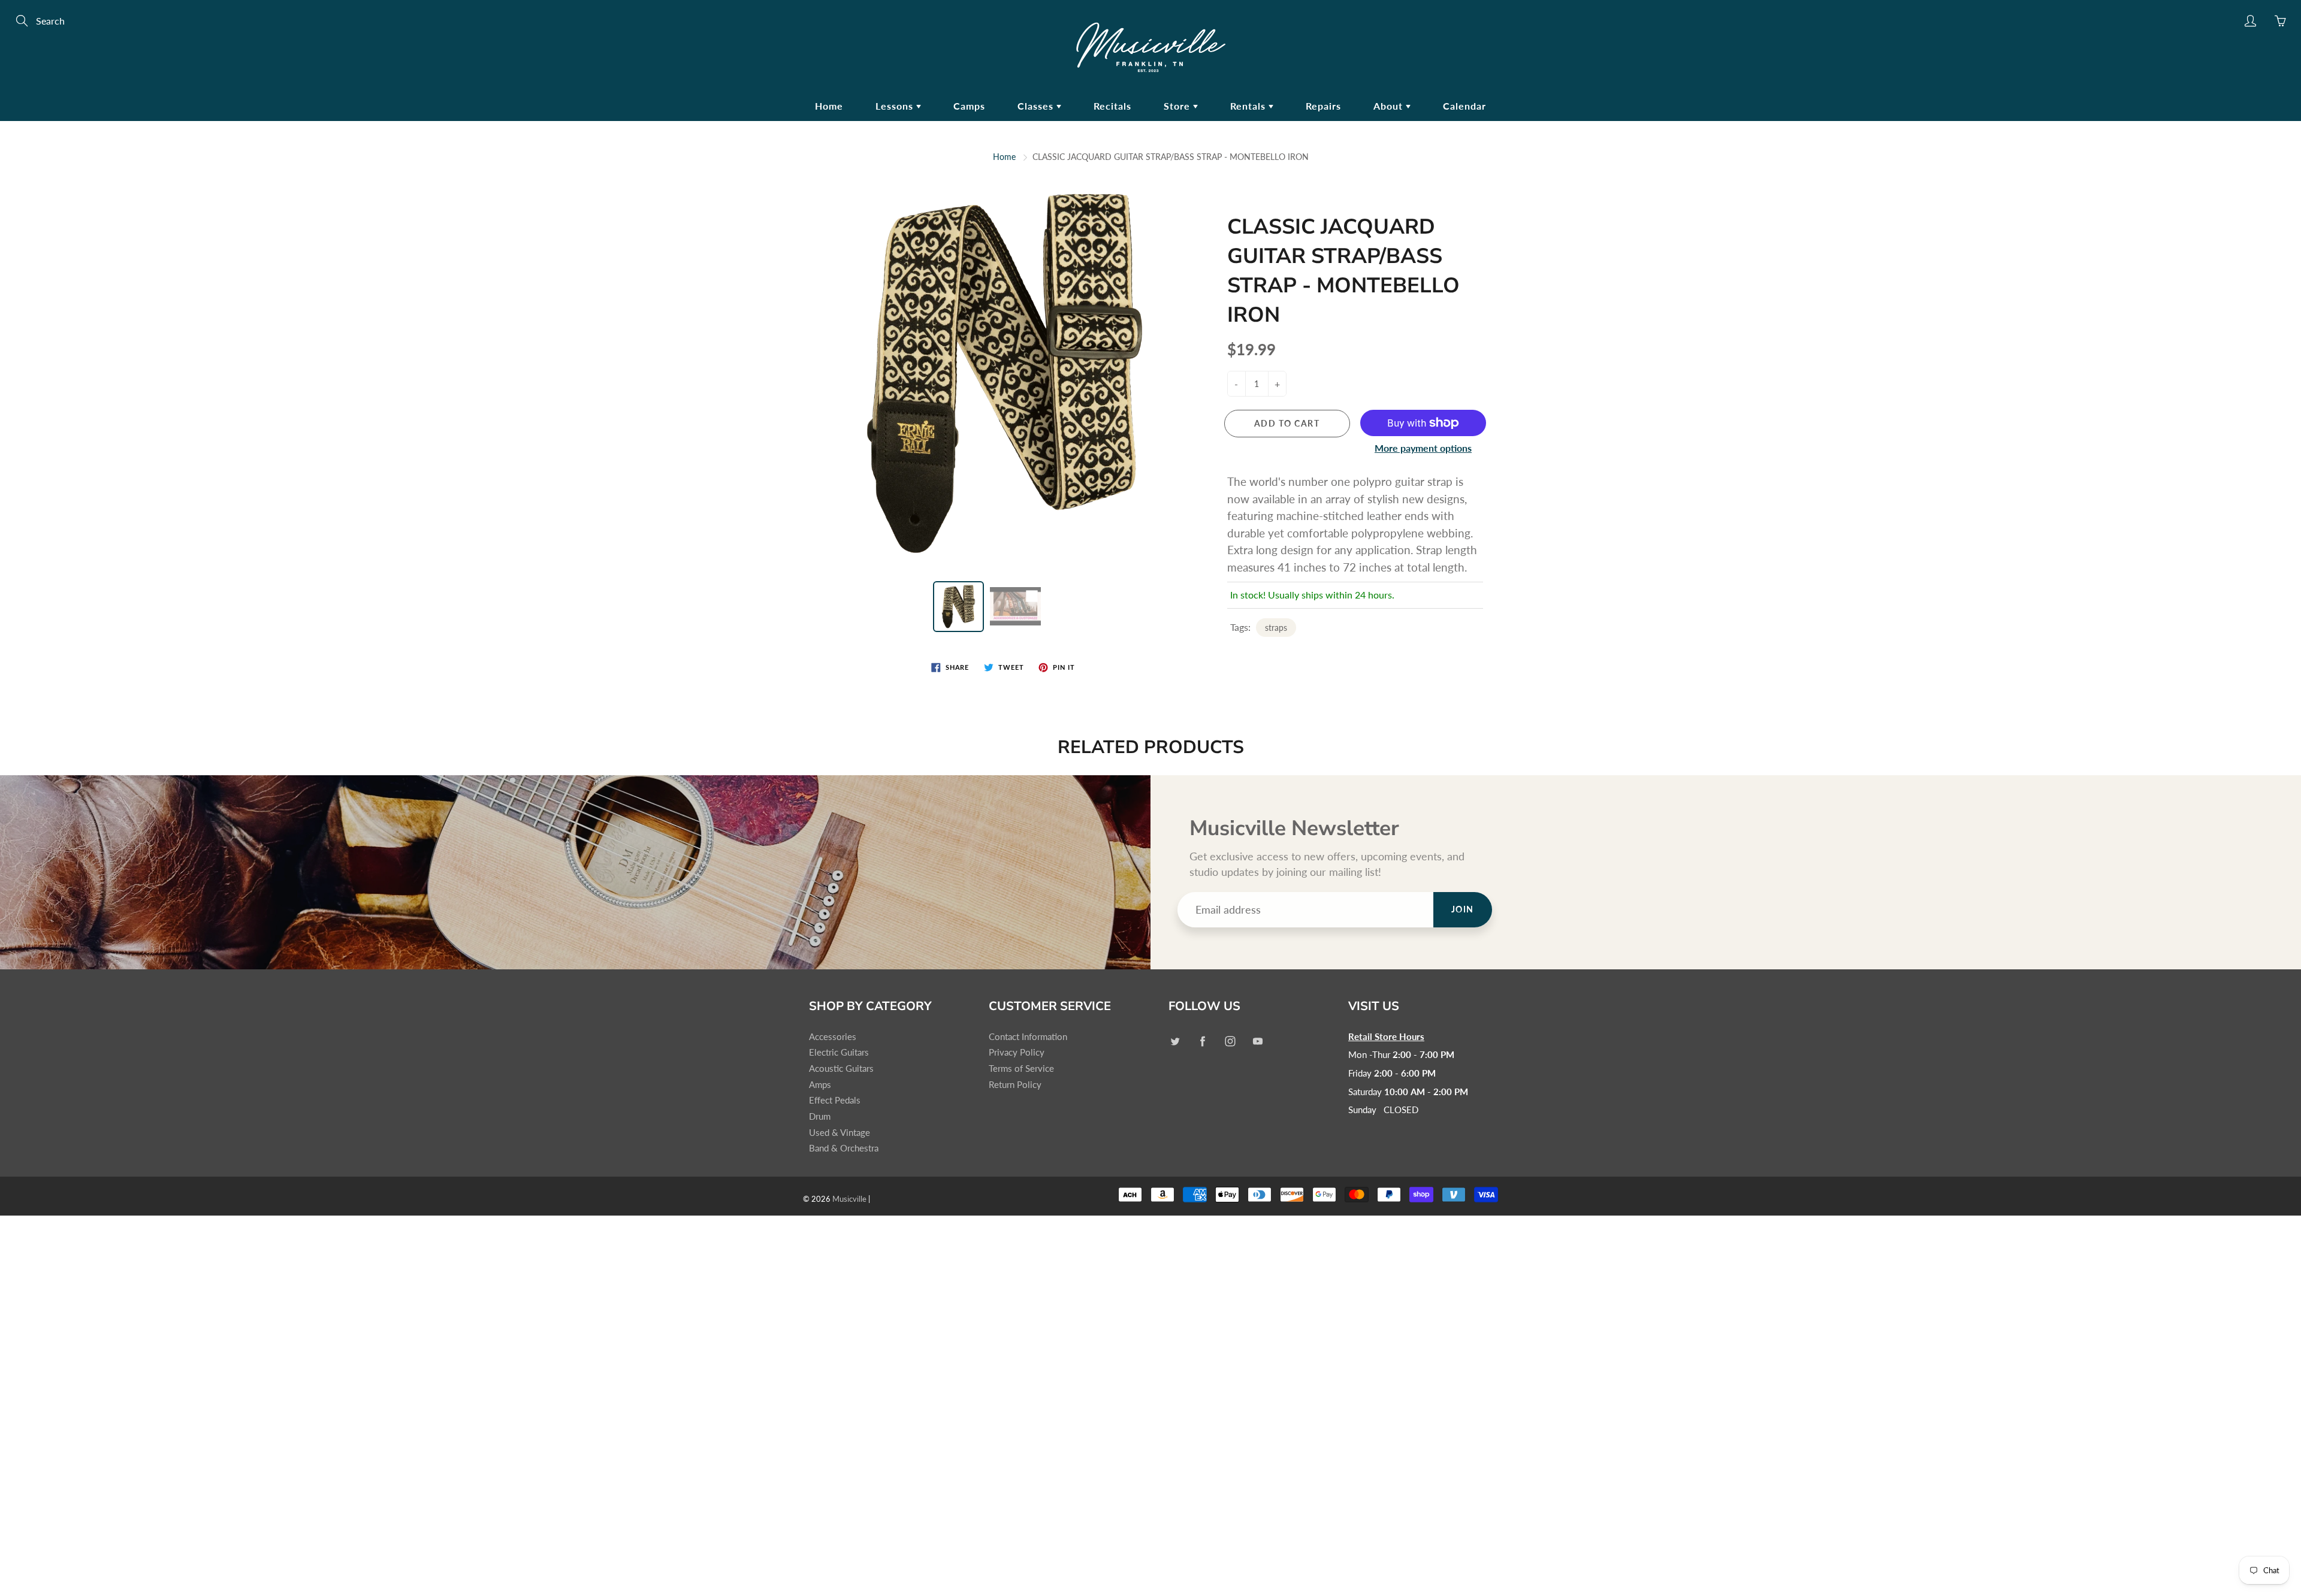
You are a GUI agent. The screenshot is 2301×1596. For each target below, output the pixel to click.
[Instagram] (1230, 1042)
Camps (969, 106)
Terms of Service (1021, 1068)
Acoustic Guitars (841, 1068)
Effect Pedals (835, 1100)
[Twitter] (1175, 1042)
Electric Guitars (839, 1052)
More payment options (1423, 448)
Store (1178, 106)
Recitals (1112, 106)
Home (829, 106)
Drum (820, 1116)
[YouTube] (1257, 1042)
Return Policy (1015, 1085)
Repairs (1323, 106)
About (1390, 106)
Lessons (896, 106)
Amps (820, 1085)
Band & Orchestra (844, 1148)
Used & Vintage (840, 1133)
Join (1463, 909)
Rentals (1249, 106)
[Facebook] (1202, 1042)
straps (1276, 628)
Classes (1037, 106)
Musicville (849, 1199)
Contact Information (1028, 1037)
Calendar (1464, 106)
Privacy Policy (1017, 1052)
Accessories (833, 1037)
